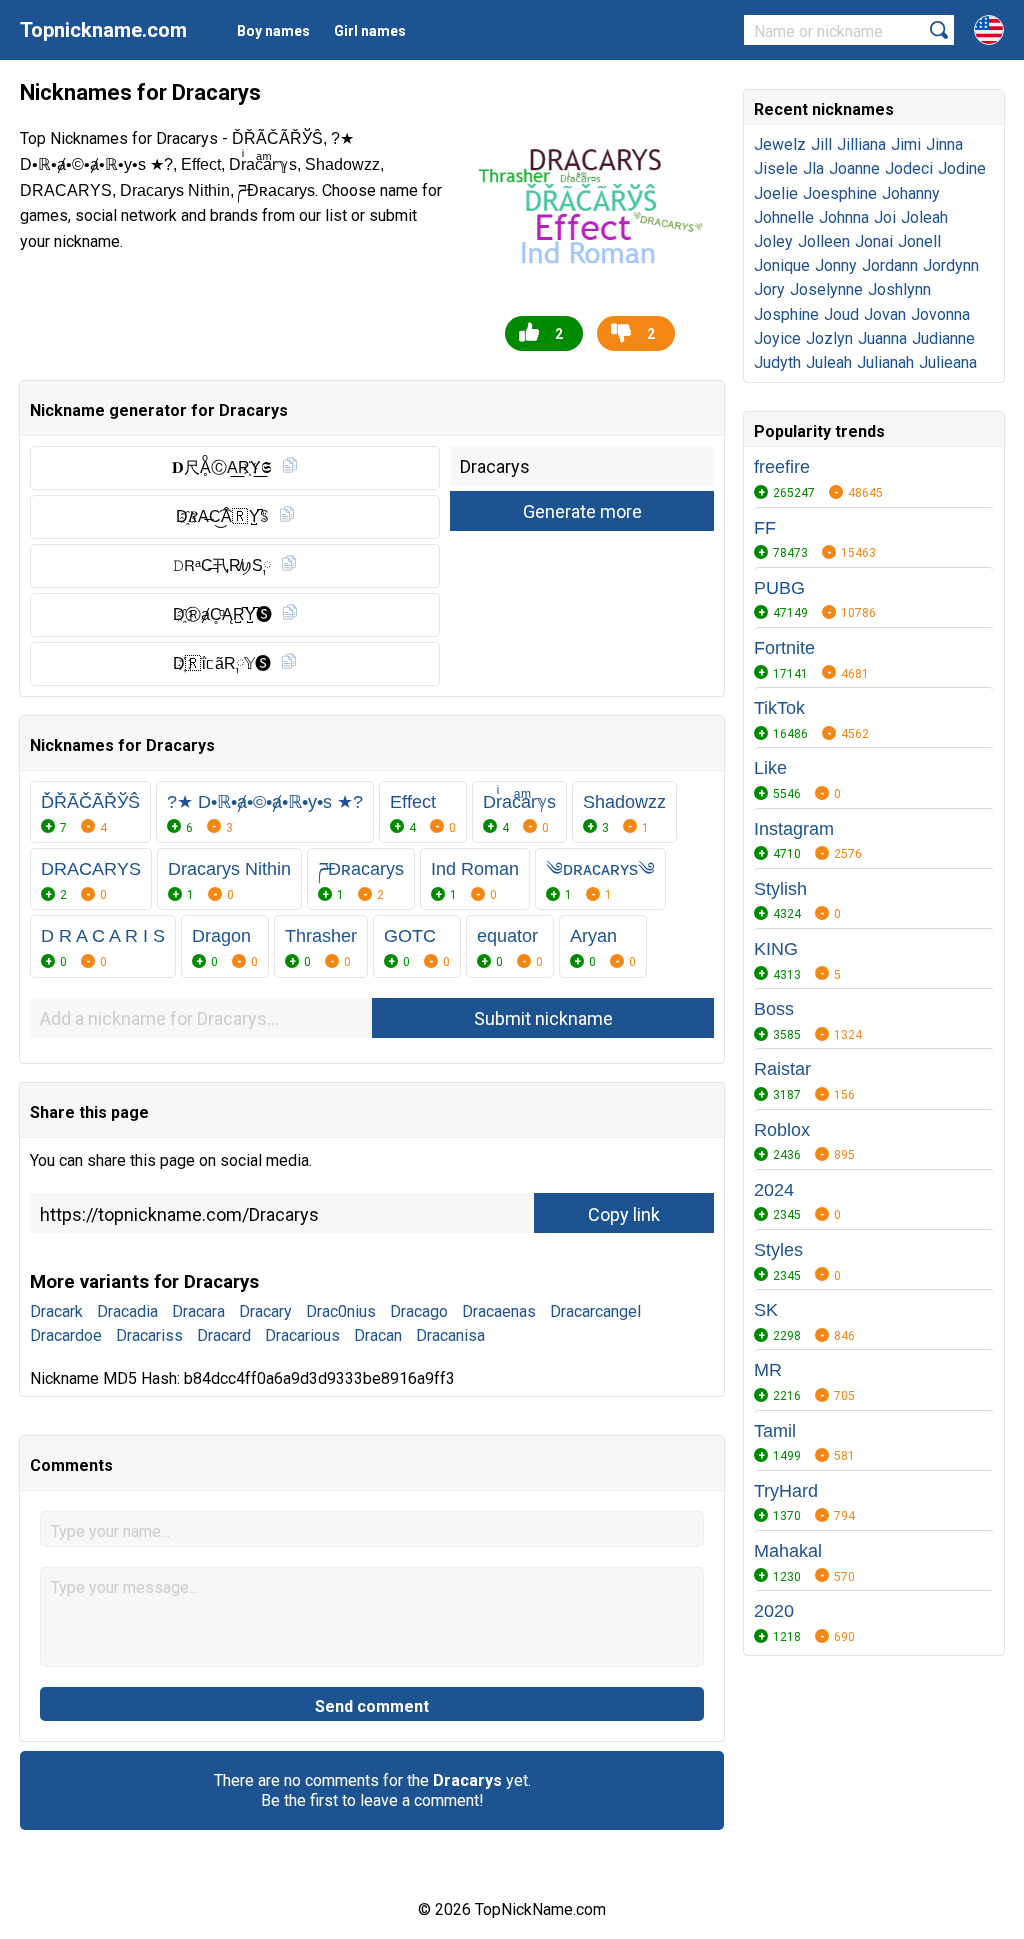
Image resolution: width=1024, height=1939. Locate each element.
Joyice (777, 338)
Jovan (885, 314)
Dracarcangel (595, 1311)
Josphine (786, 314)
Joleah (924, 217)
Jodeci (909, 168)
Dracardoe (66, 1335)
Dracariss (149, 1335)
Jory (769, 289)
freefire (782, 467)
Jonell (919, 241)
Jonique (782, 265)
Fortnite (784, 648)
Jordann (890, 265)
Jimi (906, 144)
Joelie (776, 193)
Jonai (874, 241)
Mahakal (788, 1551)
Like (770, 768)
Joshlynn (899, 289)
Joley (773, 241)
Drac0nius (341, 1311)
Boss (774, 1009)
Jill (821, 144)
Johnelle (784, 217)
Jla (813, 168)
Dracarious (302, 1335)
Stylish (780, 889)
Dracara (198, 1311)
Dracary (265, 1311)
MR (768, 1370)
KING (776, 949)
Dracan (378, 1335)
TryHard (786, 1491)
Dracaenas (499, 1311)
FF (765, 528)
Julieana (948, 362)
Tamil (775, 1431)
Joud (841, 314)
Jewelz (780, 144)
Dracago (419, 1311)
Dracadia (127, 1311)
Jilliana (861, 144)
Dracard (224, 1335)
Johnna (844, 217)
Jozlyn (829, 338)
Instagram (794, 829)
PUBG (779, 588)
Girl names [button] (370, 31)
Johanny (911, 193)
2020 (774, 1611)
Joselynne (826, 289)
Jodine (962, 168)
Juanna (882, 338)
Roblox (782, 1130)
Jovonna (940, 314)
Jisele (776, 168)
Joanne (854, 168)
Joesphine (840, 193)
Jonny (836, 265)
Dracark (56, 1311)
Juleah (829, 362)
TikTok (779, 708)
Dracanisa (450, 1335)
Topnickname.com (103, 30)
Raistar (782, 1069)
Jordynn (951, 265)
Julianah (885, 362)
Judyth (777, 362)
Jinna (944, 144)
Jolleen (824, 241)
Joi (885, 217)
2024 (774, 1190)
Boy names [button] (273, 31)
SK (766, 1310)
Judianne (943, 338)
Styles (778, 1250)
